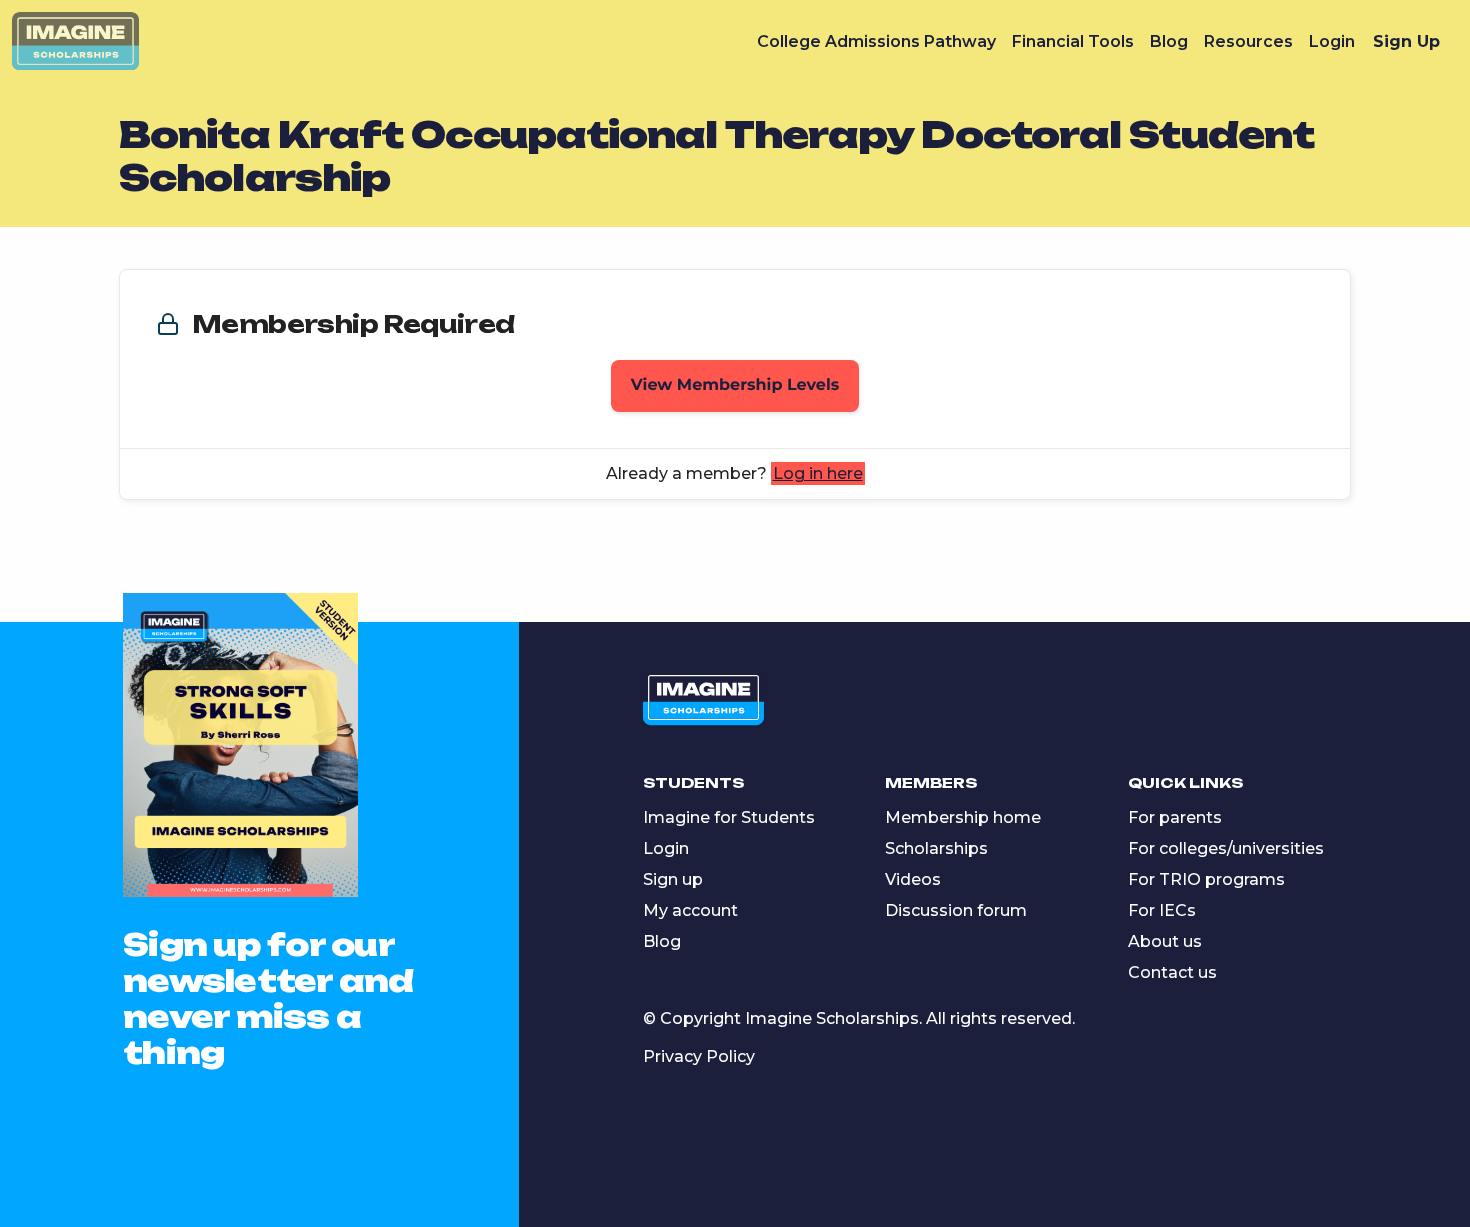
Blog (1169, 41)
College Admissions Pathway (876, 41)
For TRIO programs (1206, 879)
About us (1165, 941)
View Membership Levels (735, 385)
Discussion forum (956, 910)
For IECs (1162, 910)
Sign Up (1406, 41)
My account (690, 910)
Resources (1248, 41)
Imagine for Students (729, 817)
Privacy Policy (699, 1056)
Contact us (1172, 972)
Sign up (673, 879)
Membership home (963, 817)
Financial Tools (1073, 41)
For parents (1175, 817)
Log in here (818, 473)
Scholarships (936, 848)
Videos (913, 879)
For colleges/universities (1226, 848)
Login (1332, 41)
